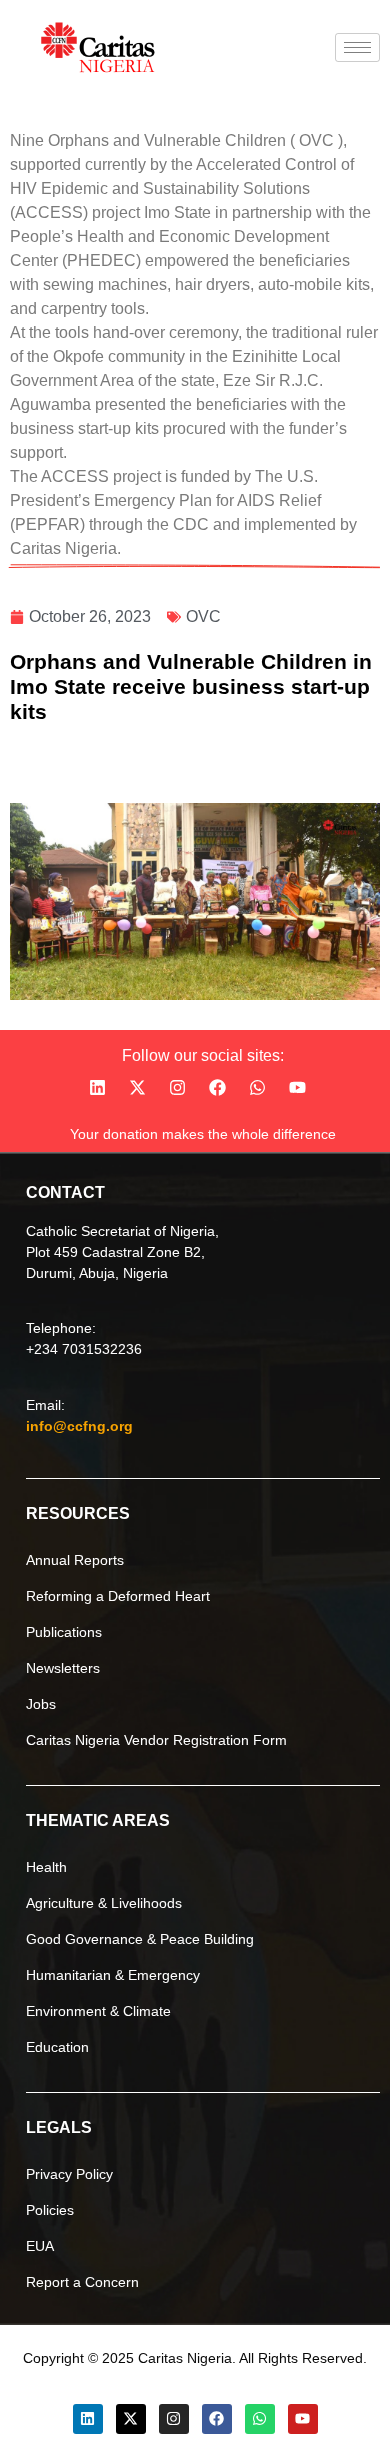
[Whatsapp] (257, 1087)
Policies (50, 2210)
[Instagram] (177, 1087)
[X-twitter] (137, 1087)
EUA (40, 2246)
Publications (64, 1632)
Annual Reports (75, 1560)
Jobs (41, 1704)
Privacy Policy (69, 2174)
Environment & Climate (98, 2011)
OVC (203, 616)
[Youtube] (297, 1087)
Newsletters (63, 1668)
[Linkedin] (97, 1087)
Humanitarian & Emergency (113, 1975)
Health (46, 1867)
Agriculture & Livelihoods (104, 1903)
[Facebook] (217, 1087)
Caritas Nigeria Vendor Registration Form (156, 1740)
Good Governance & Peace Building (140, 1939)
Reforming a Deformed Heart (118, 1596)
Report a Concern (82, 2282)
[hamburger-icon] (357, 47)
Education (57, 2047)
